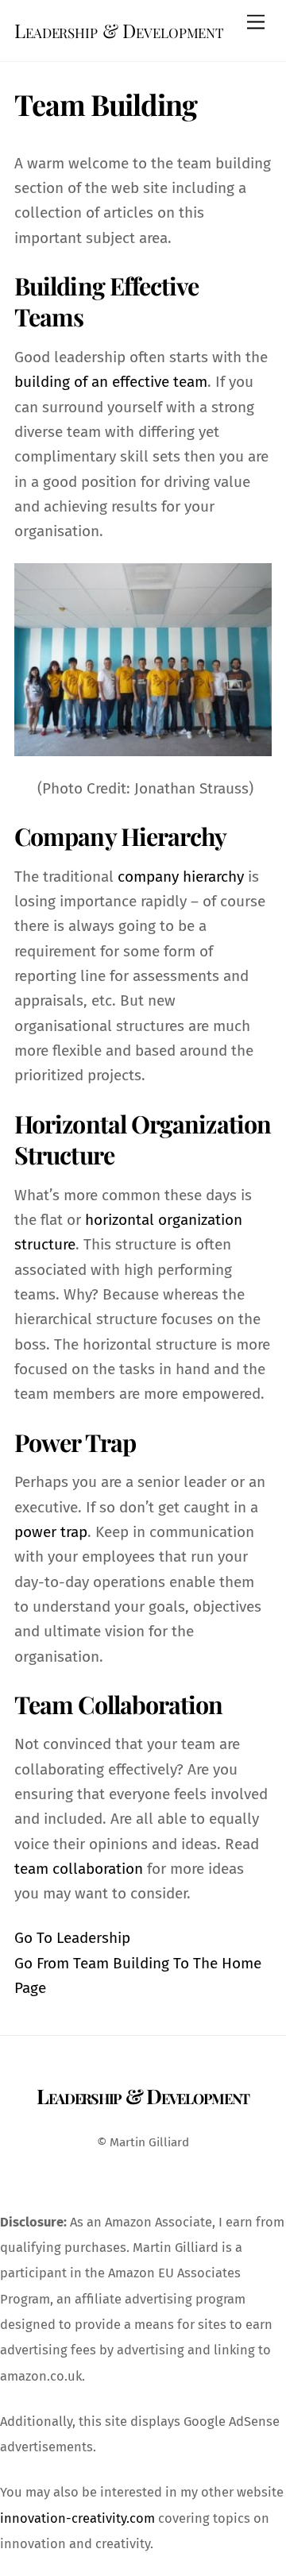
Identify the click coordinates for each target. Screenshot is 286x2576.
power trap (51, 1532)
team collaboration (79, 1869)
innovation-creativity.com (77, 2518)
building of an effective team (111, 382)
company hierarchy (181, 877)
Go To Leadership (72, 1938)
